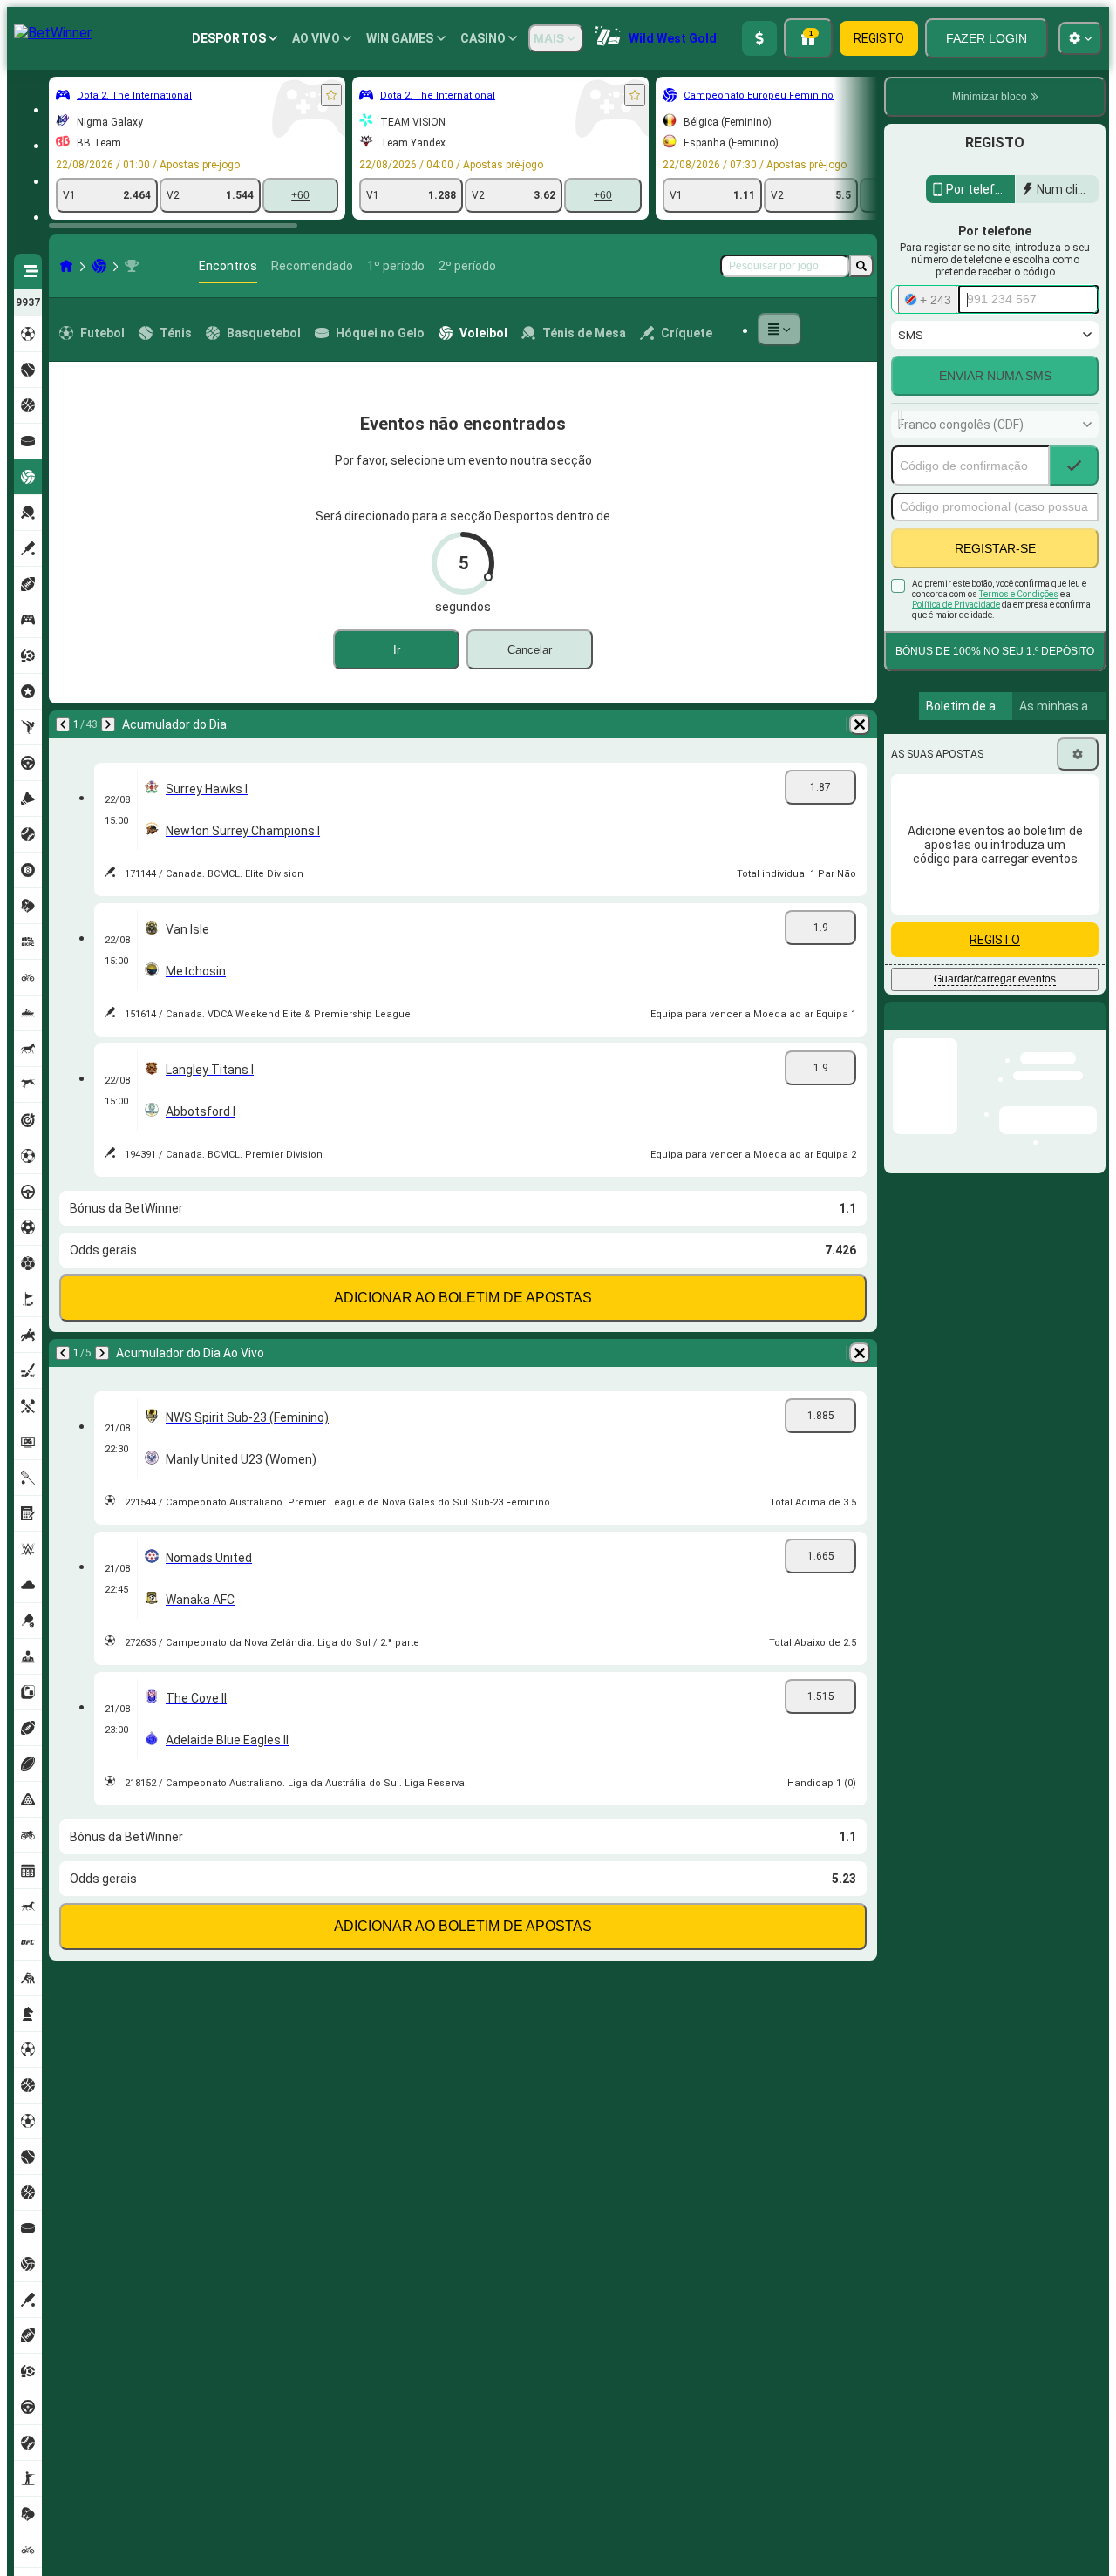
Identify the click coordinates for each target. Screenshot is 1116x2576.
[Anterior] (63, 724)
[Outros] (779, 330)
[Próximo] (108, 724)
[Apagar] (860, 724)
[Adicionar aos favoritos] (331, 95)
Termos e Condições (1019, 594)
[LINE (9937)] (66, 266)
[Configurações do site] (1080, 38)
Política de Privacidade (956, 605)
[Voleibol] (99, 266)
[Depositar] (759, 38)
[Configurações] (1078, 754)
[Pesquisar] (861, 266)
